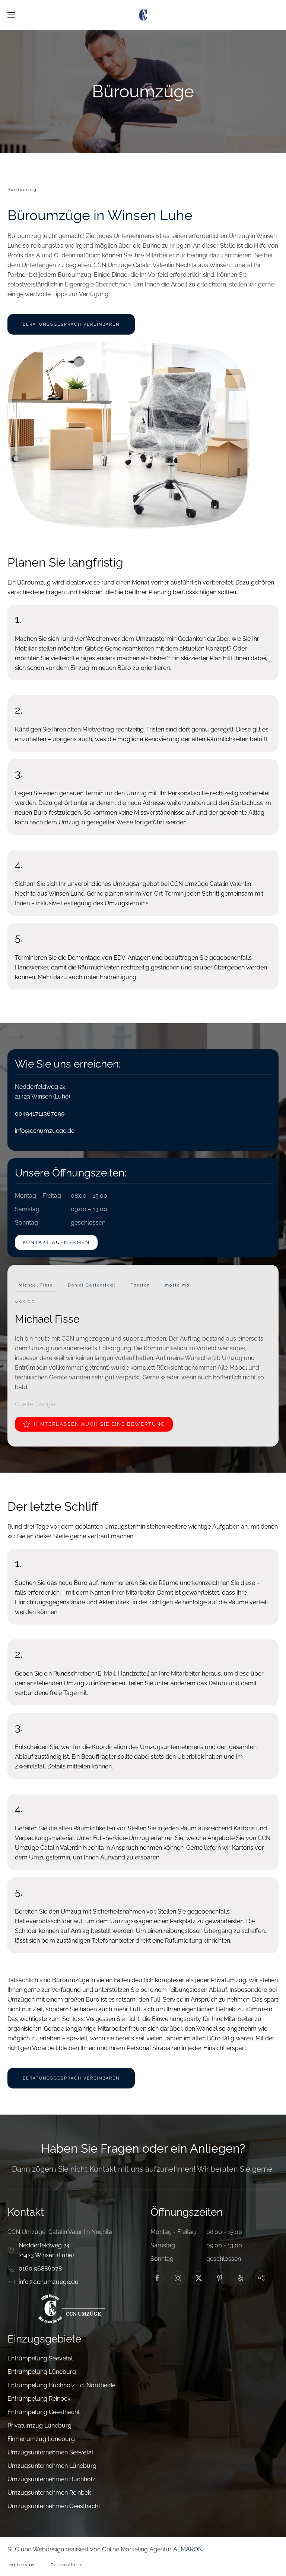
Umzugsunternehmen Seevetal (50, 2452)
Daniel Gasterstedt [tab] (92, 1285)
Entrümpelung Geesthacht (44, 2412)
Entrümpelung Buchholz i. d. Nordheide (61, 2385)
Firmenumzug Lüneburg (41, 2439)
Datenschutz (66, 2565)
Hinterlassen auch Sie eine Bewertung (99, 1424)
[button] (11, 15)
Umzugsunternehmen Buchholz (51, 2479)
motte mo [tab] (177, 1285)
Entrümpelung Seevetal (40, 2358)
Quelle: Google (35, 1404)
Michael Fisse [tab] (36, 1285)
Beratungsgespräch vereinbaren (71, 324)
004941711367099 (40, 1114)
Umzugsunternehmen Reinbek (49, 2493)
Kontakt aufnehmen (56, 1242)
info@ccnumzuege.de (45, 1131)
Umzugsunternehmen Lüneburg (52, 2466)
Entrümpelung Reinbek (39, 2399)
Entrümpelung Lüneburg (42, 2372)
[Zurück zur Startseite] (143, 15)
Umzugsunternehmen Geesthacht (54, 2506)
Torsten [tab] (140, 1285)
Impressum (21, 2565)
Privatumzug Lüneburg (39, 2425)
